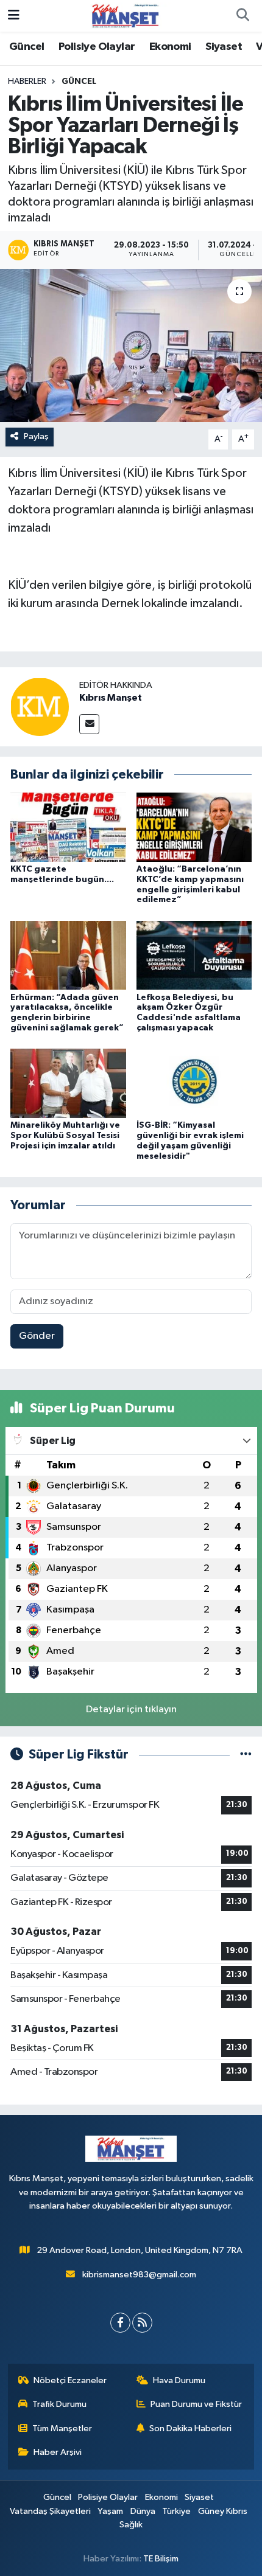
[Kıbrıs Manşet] (40, 706)
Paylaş (36, 436)
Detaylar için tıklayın (131, 1710)
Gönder (37, 1336)
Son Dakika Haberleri (190, 2428)
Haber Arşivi (58, 2452)
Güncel (27, 47)
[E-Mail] (89, 724)
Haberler (27, 82)
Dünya (143, 2511)
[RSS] (142, 2323)
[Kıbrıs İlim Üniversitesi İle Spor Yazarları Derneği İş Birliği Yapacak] (131, 345)
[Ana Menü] (14, 16)
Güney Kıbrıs (223, 2511)
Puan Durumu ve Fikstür (196, 2404)
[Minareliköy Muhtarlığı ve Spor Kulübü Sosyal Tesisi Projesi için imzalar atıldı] (68, 1083)
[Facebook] (120, 2323)
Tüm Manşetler (62, 2428)
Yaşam (110, 2511)
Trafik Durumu (59, 2404)
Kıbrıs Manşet (111, 698)
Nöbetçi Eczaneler (70, 2380)
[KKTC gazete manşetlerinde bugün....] (68, 827)
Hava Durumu (179, 2380)
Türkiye (176, 2511)
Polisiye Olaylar (97, 47)
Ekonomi (170, 47)
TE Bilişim (161, 2559)
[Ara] (243, 16)
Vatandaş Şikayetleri (50, 2511)
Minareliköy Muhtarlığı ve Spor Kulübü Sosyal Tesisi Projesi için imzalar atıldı (65, 1136)
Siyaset (224, 47)
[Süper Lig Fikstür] (246, 1755)
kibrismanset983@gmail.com (139, 2275)
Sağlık (131, 2525)
